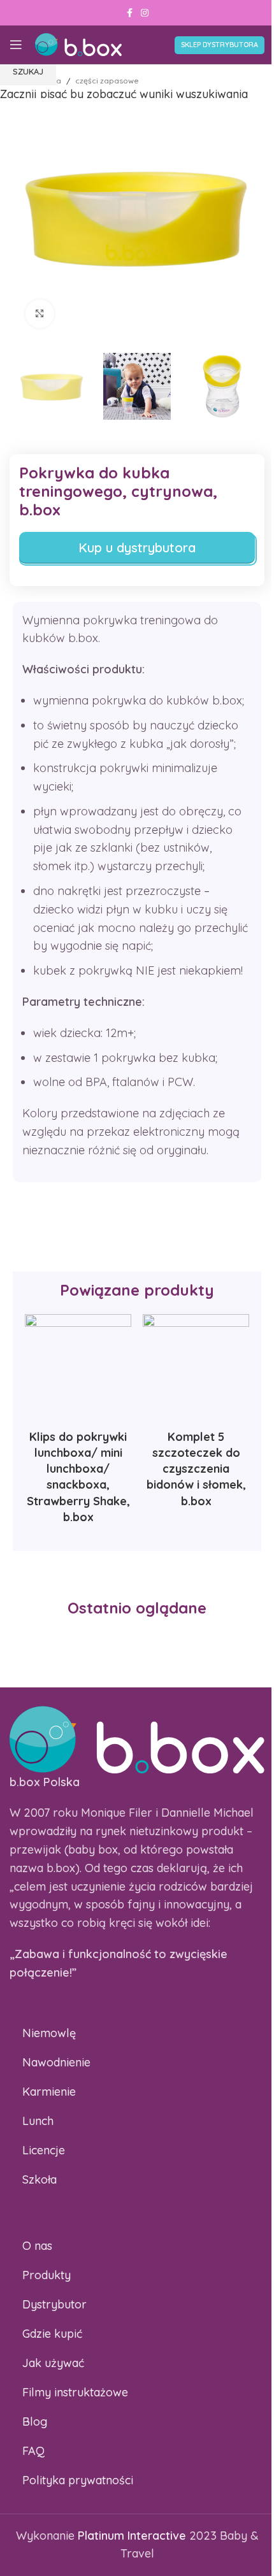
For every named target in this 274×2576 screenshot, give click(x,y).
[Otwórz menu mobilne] (16, 45)
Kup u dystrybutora (137, 547)
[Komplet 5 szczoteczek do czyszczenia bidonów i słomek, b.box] (196, 1367)
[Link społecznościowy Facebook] (129, 13)
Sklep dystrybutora (220, 45)
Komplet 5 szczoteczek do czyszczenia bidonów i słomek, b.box (196, 1469)
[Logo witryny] (78, 44)
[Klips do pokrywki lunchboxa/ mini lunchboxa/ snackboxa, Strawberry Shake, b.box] (78, 1367)
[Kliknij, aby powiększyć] (40, 314)
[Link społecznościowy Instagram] (145, 13)
